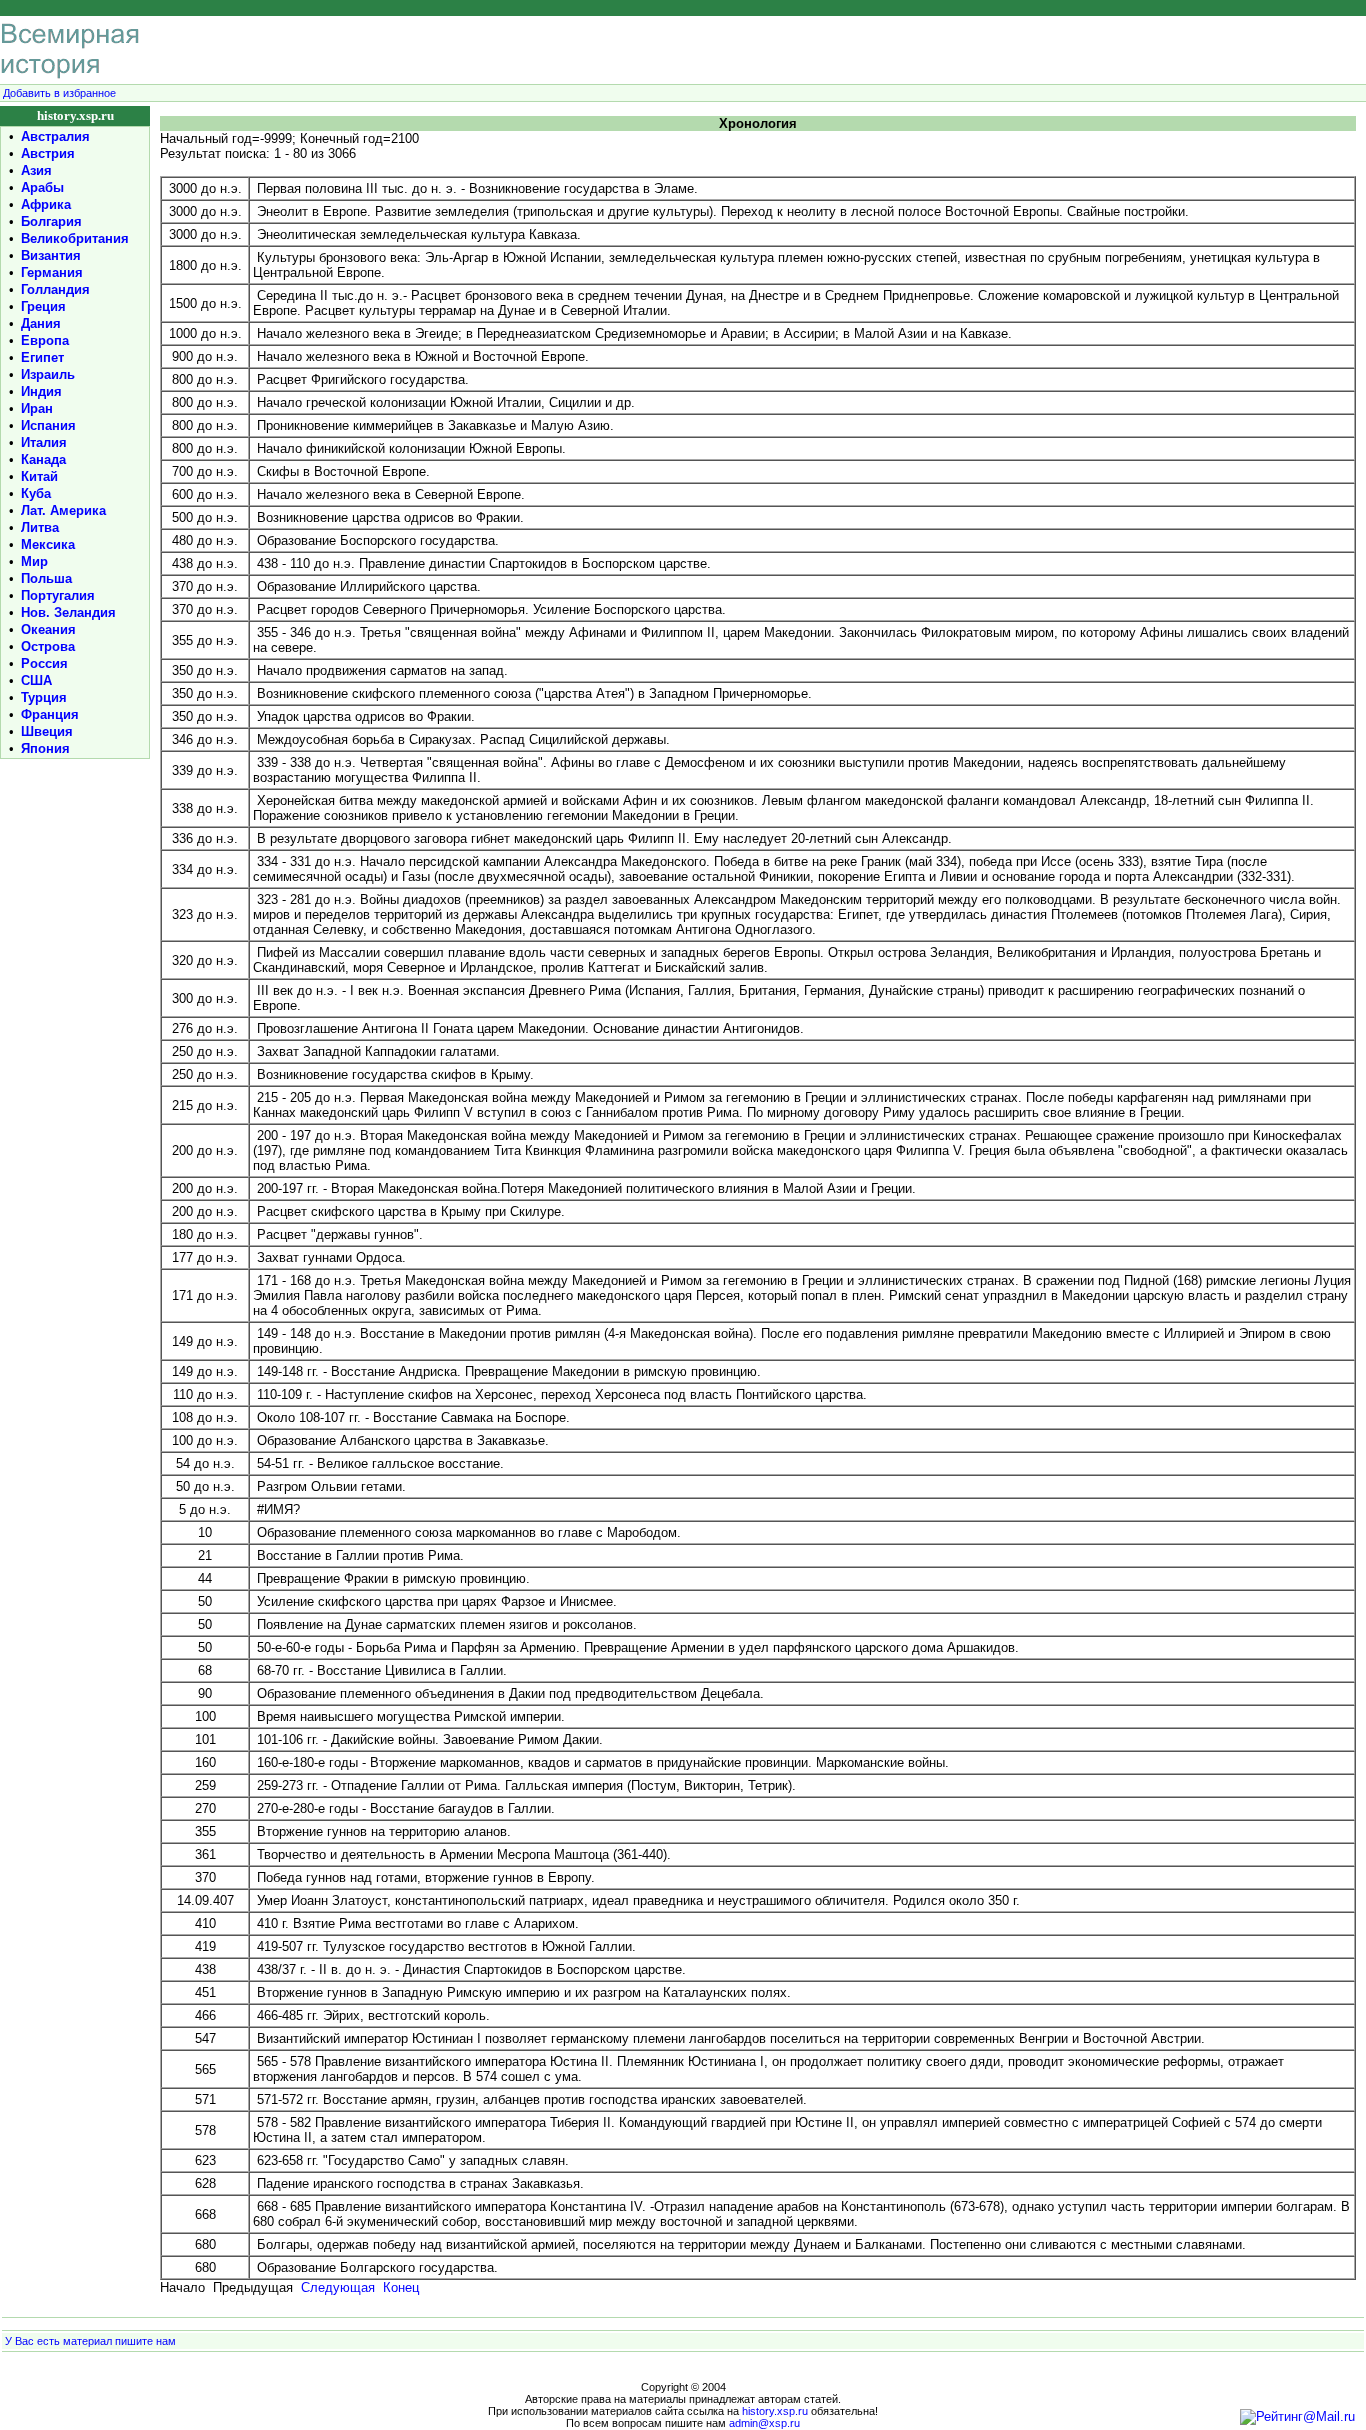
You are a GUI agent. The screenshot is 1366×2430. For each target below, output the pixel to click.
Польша (46, 578)
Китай (39, 476)
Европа (45, 340)
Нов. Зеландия (68, 612)
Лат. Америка (63, 510)
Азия (36, 170)
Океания (48, 629)
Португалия (58, 595)
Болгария (51, 221)
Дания (41, 323)
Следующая (338, 2287)
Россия (44, 663)
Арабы (42, 187)
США (36, 680)
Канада (43, 459)
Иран (37, 408)
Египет (42, 357)
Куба (36, 493)
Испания (48, 425)
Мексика (48, 544)
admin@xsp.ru (764, 2423)
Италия (44, 442)
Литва (40, 527)
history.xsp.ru (775, 2411)
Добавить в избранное (59, 93)
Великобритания (75, 238)
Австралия (55, 136)
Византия (51, 255)
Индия (41, 391)
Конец (401, 2287)
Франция (50, 714)
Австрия (48, 153)
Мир (34, 561)
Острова (48, 646)
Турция (44, 697)
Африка (46, 204)
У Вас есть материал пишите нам (90, 2341)
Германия (52, 272)
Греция (43, 306)
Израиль (48, 374)
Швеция (47, 731)
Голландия (55, 289)
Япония (45, 748)
